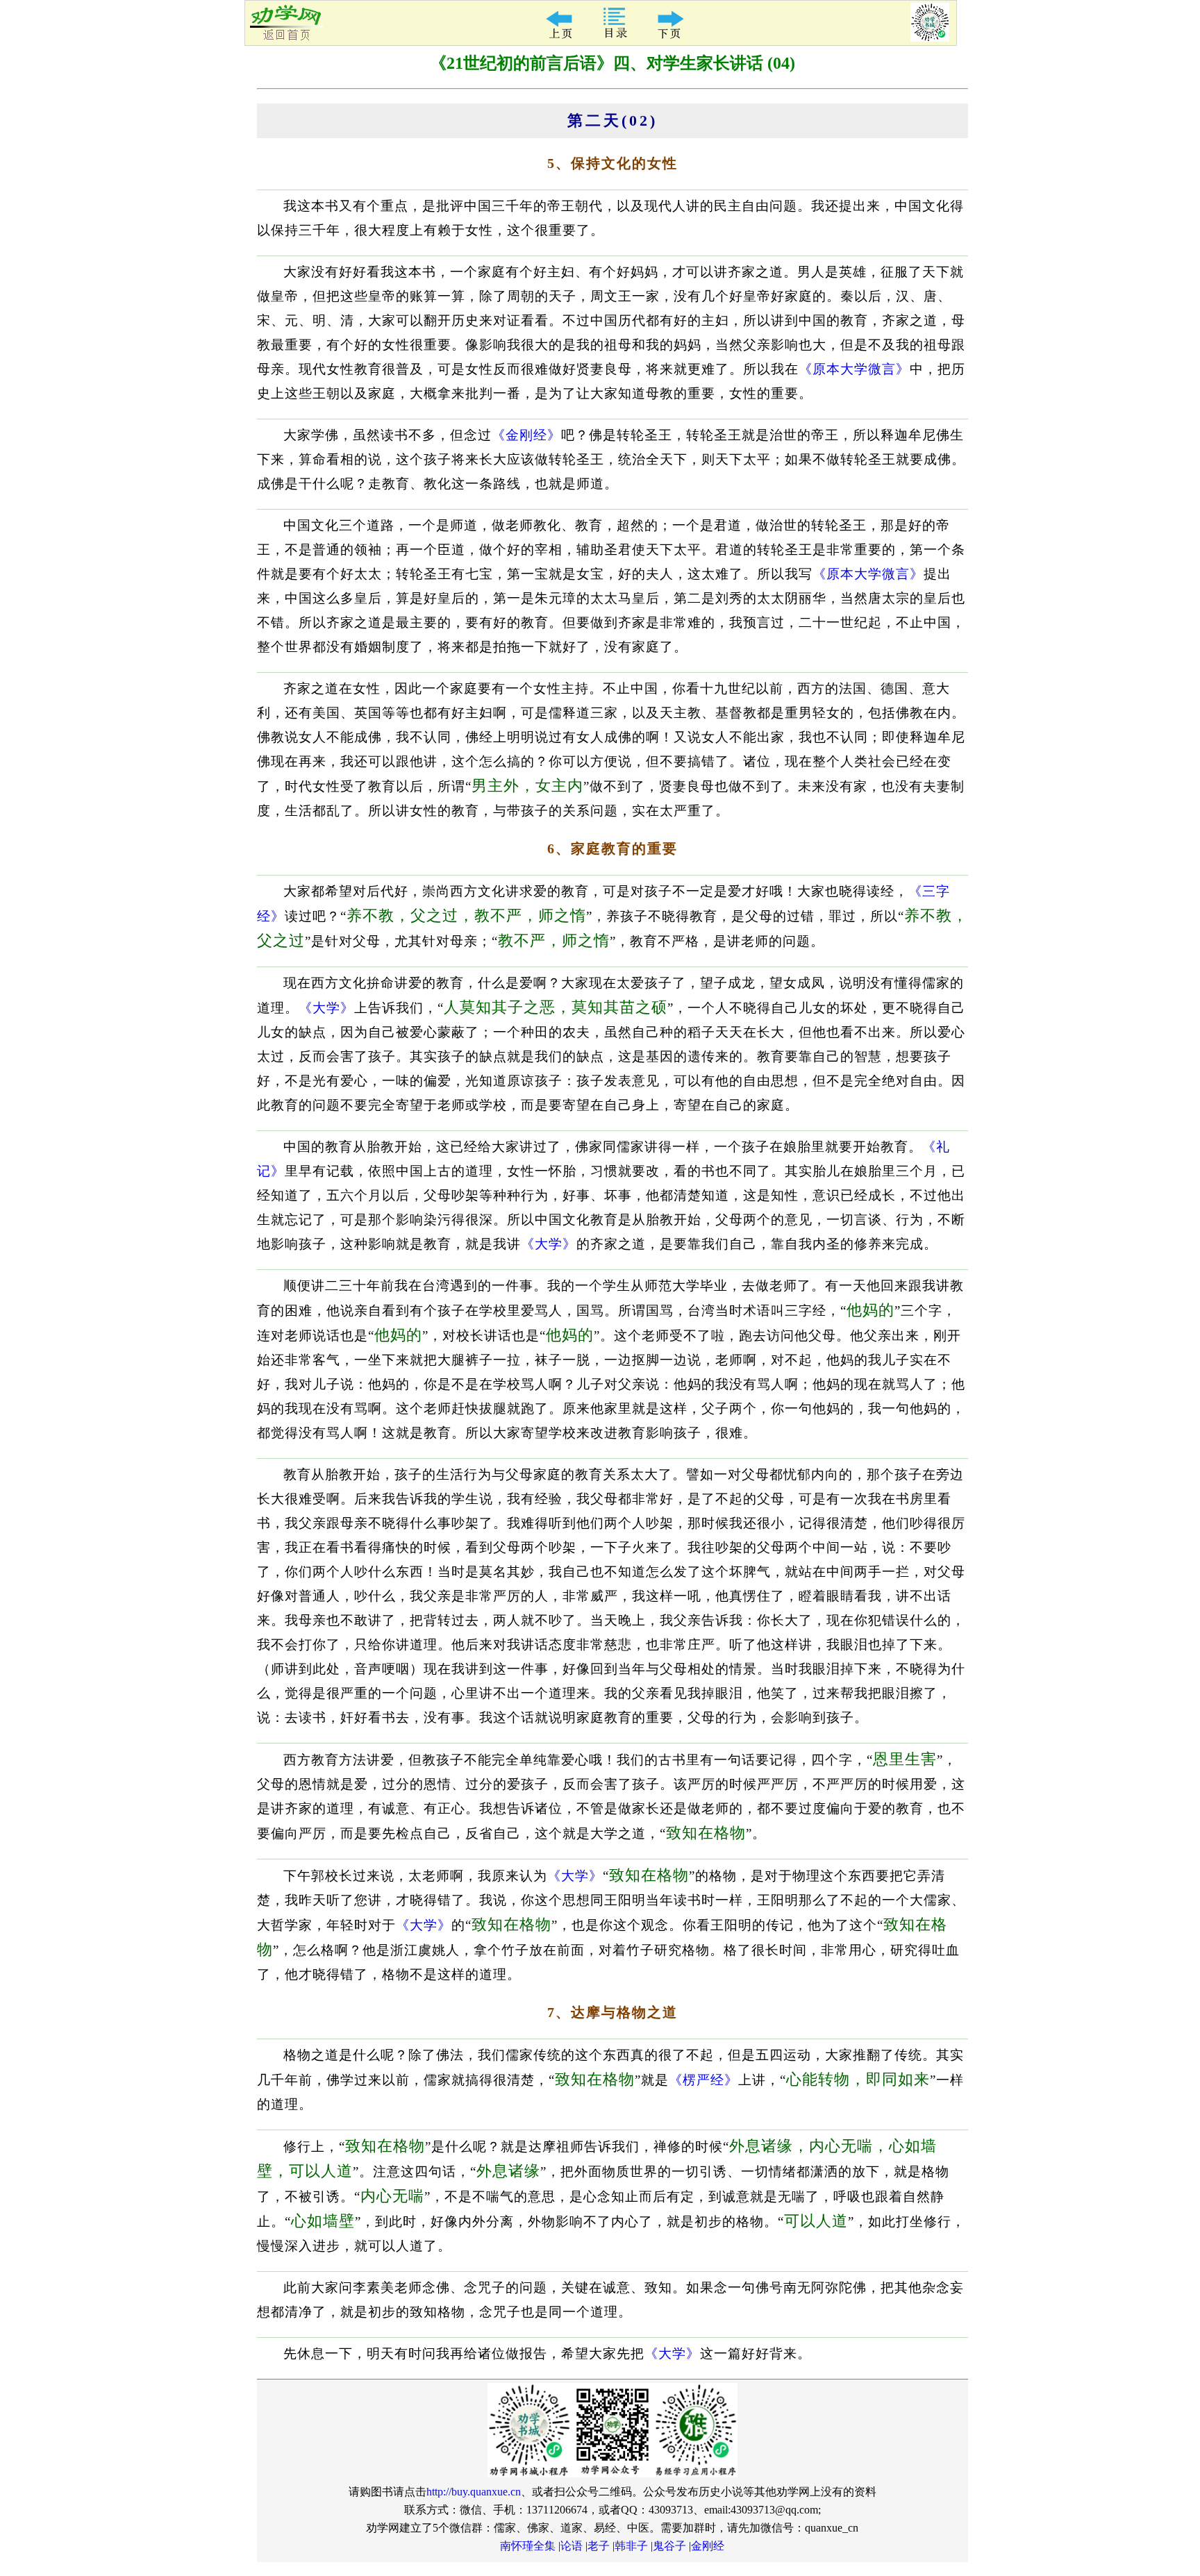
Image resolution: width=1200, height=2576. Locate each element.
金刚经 (708, 2546)
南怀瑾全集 (528, 2546)
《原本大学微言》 (854, 369)
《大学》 (326, 1008)
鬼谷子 (669, 2546)
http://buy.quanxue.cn (474, 2492)
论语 (572, 2546)
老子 (599, 2546)
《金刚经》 (526, 435)
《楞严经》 (703, 2080)
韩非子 (631, 2546)
